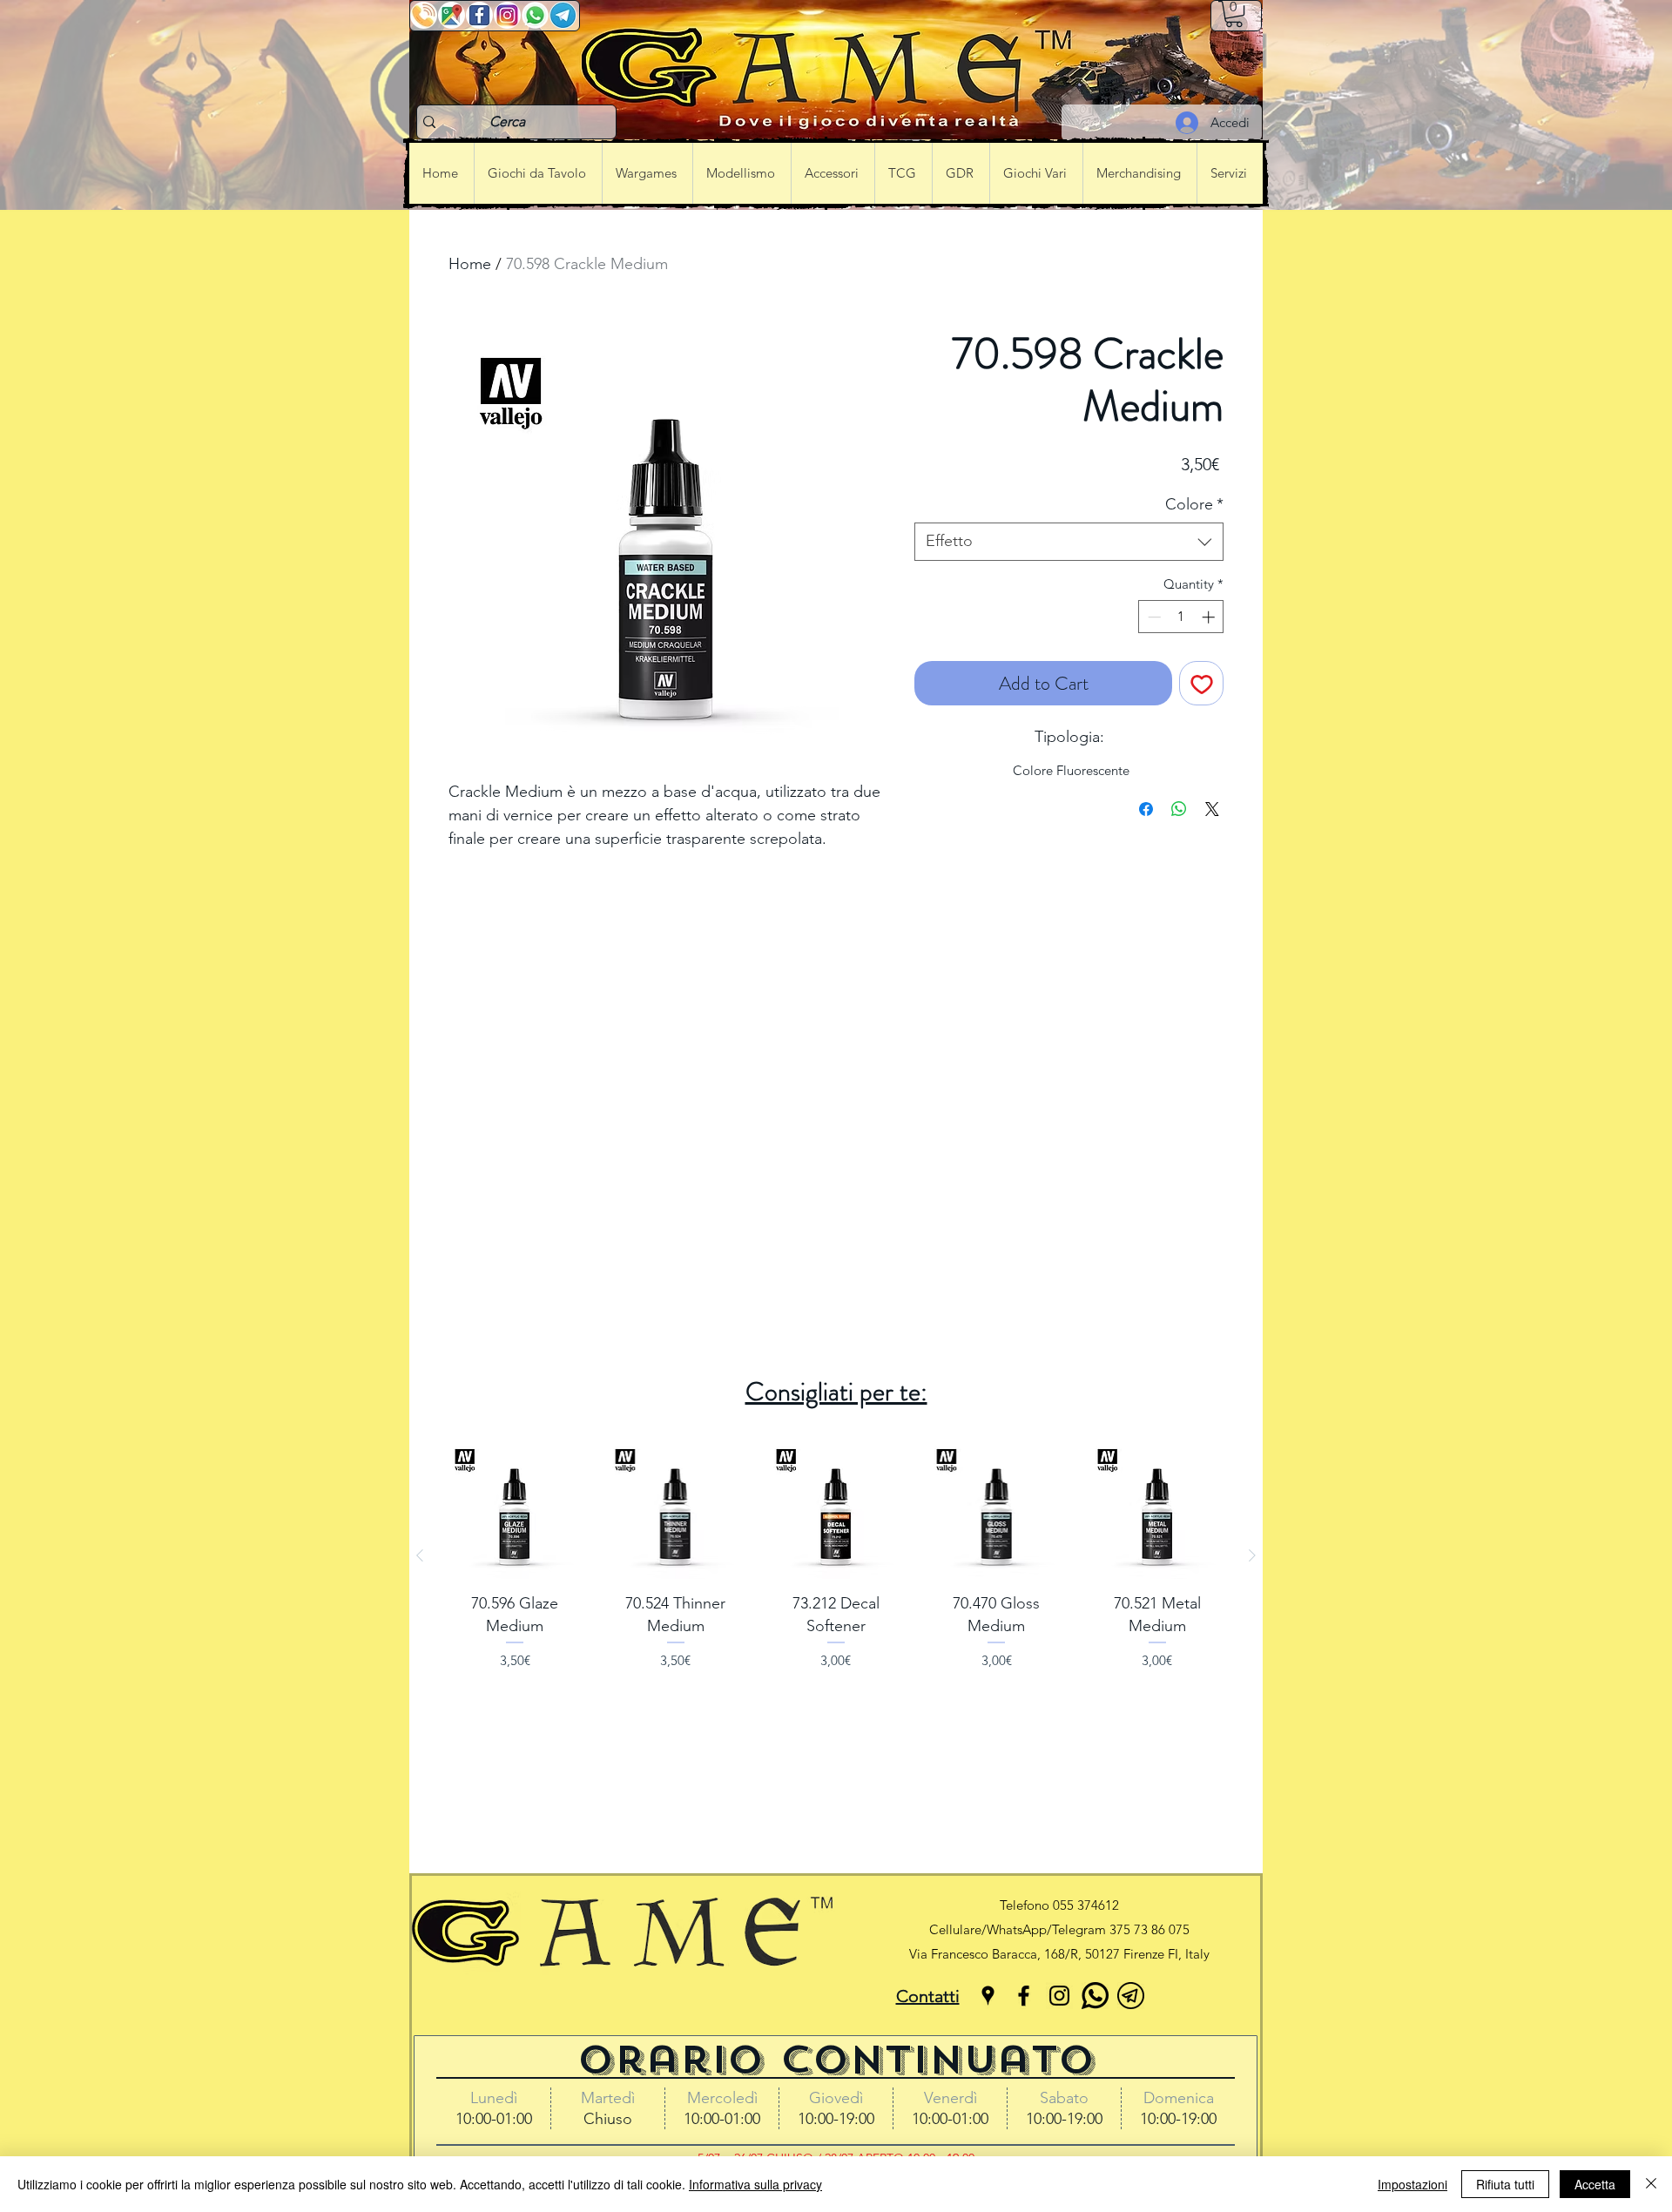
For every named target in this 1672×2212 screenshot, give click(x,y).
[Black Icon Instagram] (1059, 1996)
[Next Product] (1252, 1555)
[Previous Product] (420, 1555)
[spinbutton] (1181, 617)
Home (470, 264)
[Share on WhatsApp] (1179, 809)
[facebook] (1024, 1996)
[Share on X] (1212, 809)
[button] (1234, 14)
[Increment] (1210, 617)
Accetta (1595, 2184)
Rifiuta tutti (1505, 2184)
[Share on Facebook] (1146, 809)
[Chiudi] (1651, 2184)
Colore (1194, 504)
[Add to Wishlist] (1201, 683)
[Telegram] (1131, 1996)
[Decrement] (1153, 617)
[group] (836, 1555)
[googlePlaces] (988, 1996)
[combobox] (1069, 541)
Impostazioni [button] (1412, 2184)
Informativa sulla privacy (755, 2184)
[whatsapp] (1095, 1996)
